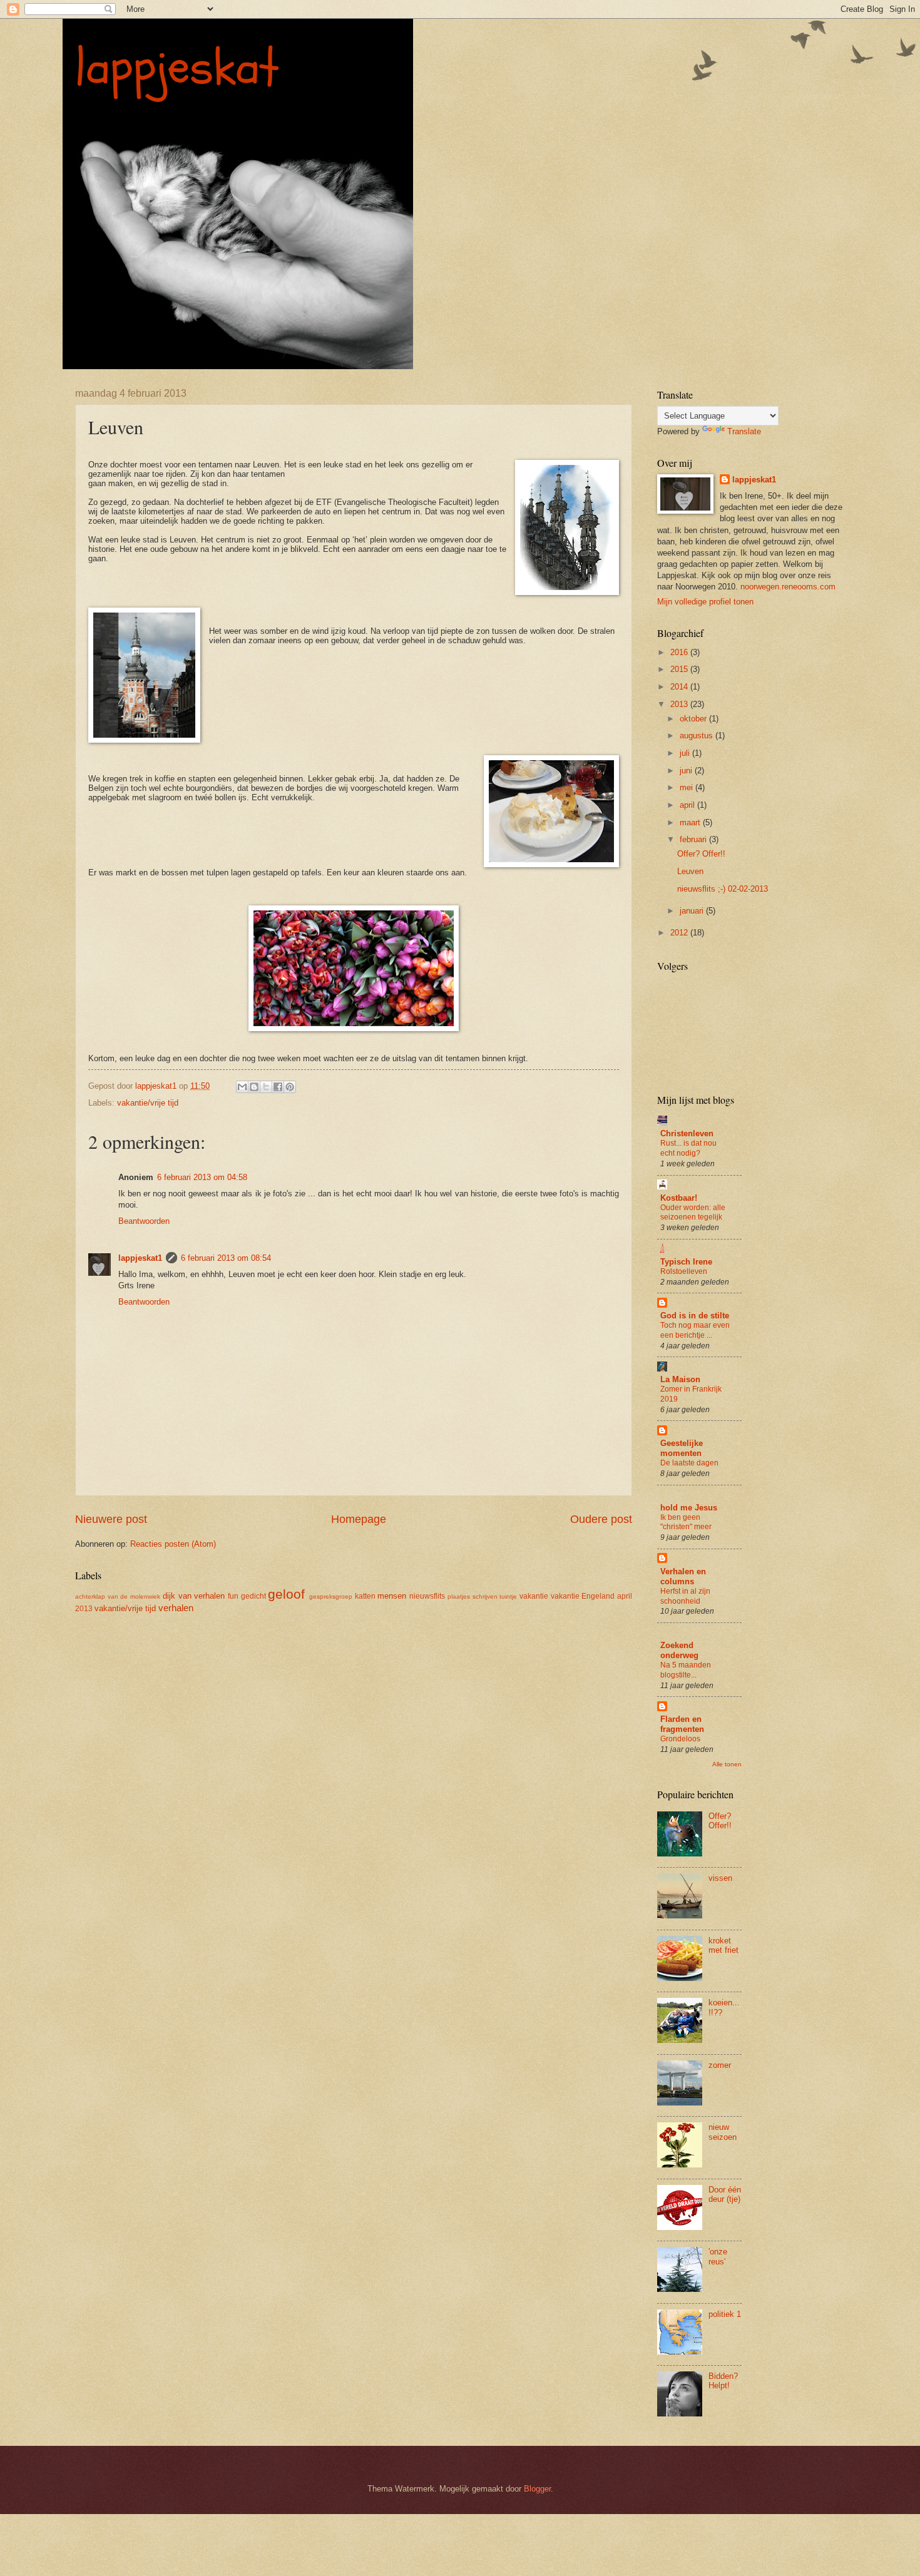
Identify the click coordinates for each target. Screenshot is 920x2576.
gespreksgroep (331, 1596)
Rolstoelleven (684, 1271)
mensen (392, 1596)
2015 (680, 669)
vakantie (534, 1596)
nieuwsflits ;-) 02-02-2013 (723, 889)
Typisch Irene (686, 1262)
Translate (744, 431)
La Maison (680, 1379)
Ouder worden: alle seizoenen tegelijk (693, 1213)
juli (686, 753)
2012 (680, 933)
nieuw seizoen (723, 2132)
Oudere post (601, 1519)
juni (687, 771)
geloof (286, 1594)
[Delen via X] (266, 1087)
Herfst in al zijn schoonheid (685, 1596)
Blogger (537, 2489)
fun (233, 1596)
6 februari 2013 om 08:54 (226, 1258)
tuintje (508, 1596)
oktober (694, 719)
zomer (720, 2065)
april (688, 805)
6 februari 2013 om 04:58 (202, 1177)
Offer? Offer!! (701, 854)
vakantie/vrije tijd (148, 1103)
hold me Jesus (689, 1508)
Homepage (359, 1519)
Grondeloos (680, 1739)
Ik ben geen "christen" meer (686, 1522)
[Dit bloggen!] (254, 1087)
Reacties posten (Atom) (173, 1544)
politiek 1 (725, 2314)
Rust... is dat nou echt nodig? (688, 1148)
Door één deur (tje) (725, 2194)
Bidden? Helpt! (723, 2381)
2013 (680, 704)
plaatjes (459, 1596)
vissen (720, 1878)
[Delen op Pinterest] (290, 1087)
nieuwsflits (427, 1596)
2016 (680, 652)
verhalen (176, 1608)
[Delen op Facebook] (278, 1087)
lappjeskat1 (140, 1258)
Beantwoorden (144, 1221)
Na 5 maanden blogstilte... (686, 1670)
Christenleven (687, 1133)
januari (693, 911)
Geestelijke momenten (682, 1448)
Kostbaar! (679, 1198)
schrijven (485, 1596)
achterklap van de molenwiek (118, 1596)
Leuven (690, 871)
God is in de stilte (695, 1316)
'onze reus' (718, 2256)
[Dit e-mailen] (242, 1087)
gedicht (253, 1596)
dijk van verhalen (194, 1596)
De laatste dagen (689, 1463)
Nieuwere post (111, 1519)
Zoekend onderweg (679, 1650)
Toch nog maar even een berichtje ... (695, 1330)
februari (694, 839)
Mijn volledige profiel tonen (705, 602)
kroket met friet (723, 1945)
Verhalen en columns (683, 1576)
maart (691, 822)
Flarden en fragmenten (682, 1724)
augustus (698, 736)
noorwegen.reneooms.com (788, 587)
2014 (680, 687)
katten (365, 1596)
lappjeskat (177, 68)
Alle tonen (727, 1764)
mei (687, 787)
